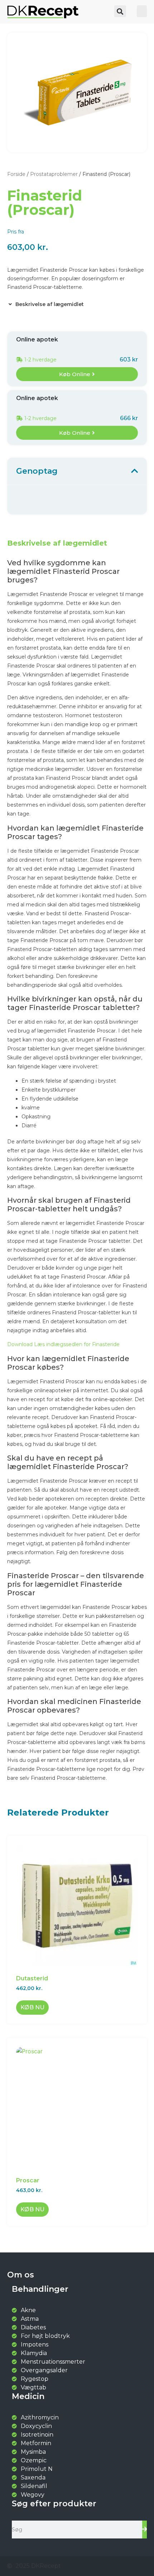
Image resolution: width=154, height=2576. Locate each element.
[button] (120, 11)
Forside (16, 174)
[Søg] (145, 2530)
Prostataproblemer (54, 174)
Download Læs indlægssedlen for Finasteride (63, 1344)
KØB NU (32, 2007)
